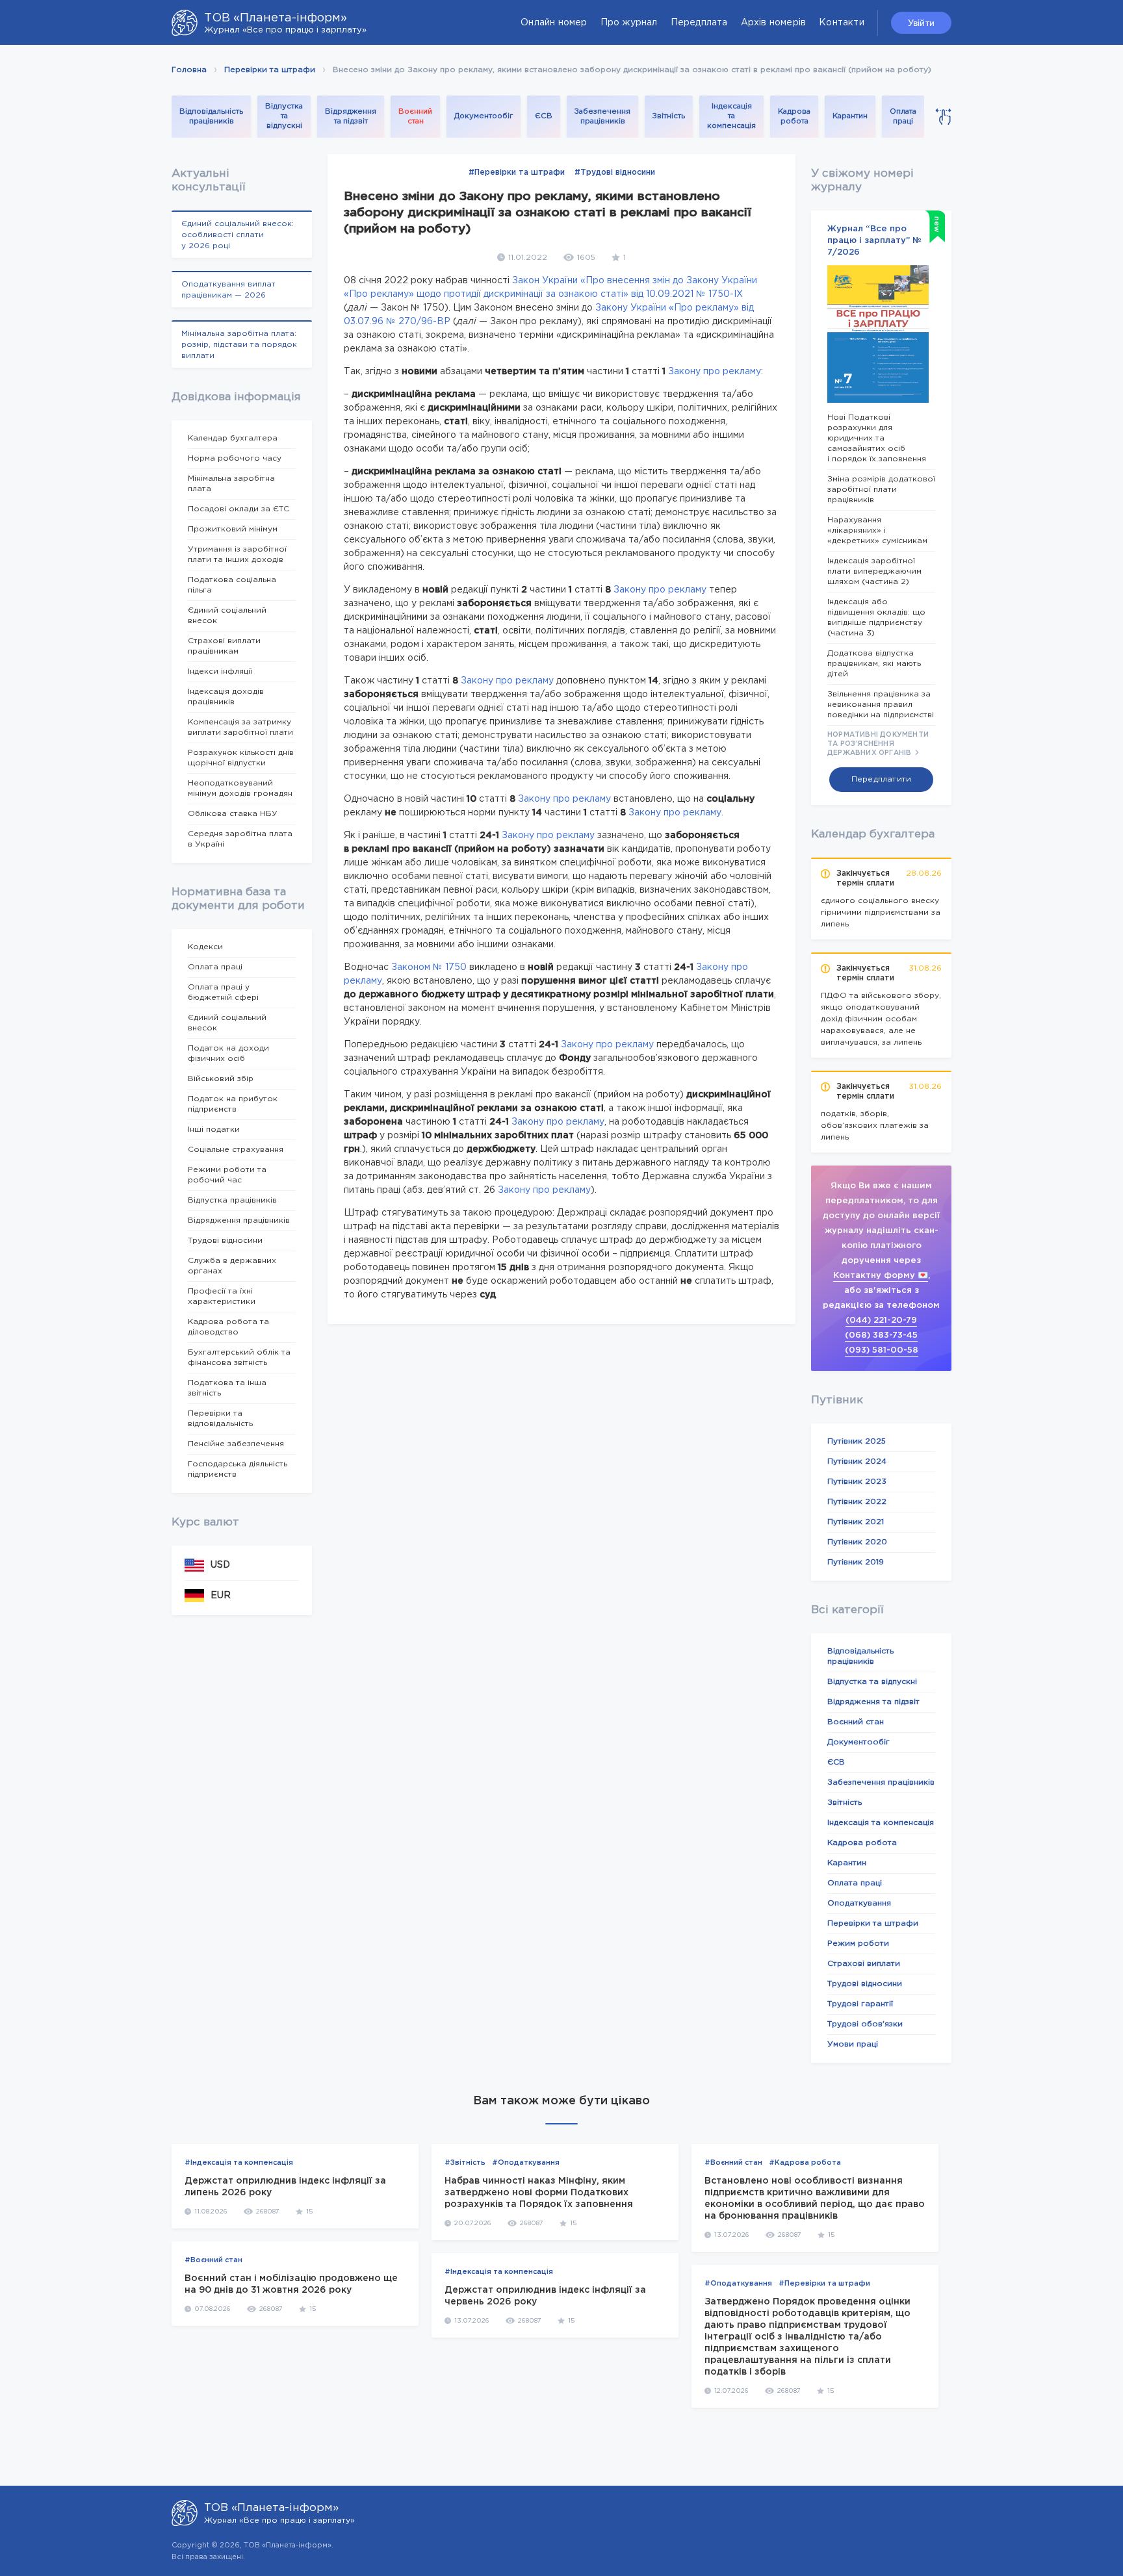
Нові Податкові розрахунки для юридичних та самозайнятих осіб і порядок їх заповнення (877, 438)
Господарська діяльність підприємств (238, 1469)
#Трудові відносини (615, 172)
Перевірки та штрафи (270, 70)
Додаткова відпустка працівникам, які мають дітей (874, 664)
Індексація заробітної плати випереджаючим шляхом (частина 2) (874, 571)
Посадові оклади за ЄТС (239, 509)
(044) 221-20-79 (881, 1320)
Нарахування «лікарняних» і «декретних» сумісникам (877, 530)
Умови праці (853, 2044)
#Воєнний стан (213, 2260)
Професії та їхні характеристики (222, 1296)
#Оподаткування (526, 2163)
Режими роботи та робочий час (227, 1175)
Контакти (842, 23)
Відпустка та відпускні (284, 116)
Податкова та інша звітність (227, 1388)
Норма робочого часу (235, 458)
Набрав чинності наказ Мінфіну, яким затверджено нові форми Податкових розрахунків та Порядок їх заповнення (539, 2193)
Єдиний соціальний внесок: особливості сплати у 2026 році (238, 235)
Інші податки (214, 1129)
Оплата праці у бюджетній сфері (223, 992)
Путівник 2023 (857, 1482)
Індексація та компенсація (731, 116)
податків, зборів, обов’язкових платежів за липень (875, 1126)
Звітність (669, 116)
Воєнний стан (415, 117)
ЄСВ (544, 116)
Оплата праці (903, 117)
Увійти (921, 23)
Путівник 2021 (856, 1522)
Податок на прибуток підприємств (233, 1104)
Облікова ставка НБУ (233, 814)
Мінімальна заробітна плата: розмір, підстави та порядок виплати (239, 345)
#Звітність (465, 2163)
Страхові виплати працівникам (224, 646)
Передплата (699, 23)
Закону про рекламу (715, 372)
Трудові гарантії (860, 2004)
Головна (189, 70)
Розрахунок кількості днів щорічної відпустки (241, 758)
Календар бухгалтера (233, 438)
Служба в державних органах (232, 1266)
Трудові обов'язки (865, 2024)
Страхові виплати (864, 1964)
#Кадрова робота (805, 2163)
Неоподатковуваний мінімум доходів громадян (240, 788)
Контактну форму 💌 (881, 1276)
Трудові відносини (225, 1241)
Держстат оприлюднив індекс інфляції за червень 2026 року (545, 2296)
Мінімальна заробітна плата (231, 484)
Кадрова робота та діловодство (228, 1327)
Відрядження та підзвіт (351, 117)
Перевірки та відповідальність (220, 1419)
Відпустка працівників (232, 1200)
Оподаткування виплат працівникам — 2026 (228, 290)
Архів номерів (774, 23)
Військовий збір (221, 1079)
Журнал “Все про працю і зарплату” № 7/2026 (874, 241)
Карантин (850, 116)
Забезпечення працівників (602, 117)
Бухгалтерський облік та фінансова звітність (239, 1358)
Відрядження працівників (239, 1220)
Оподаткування (859, 1903)
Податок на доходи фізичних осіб (228, 1053)
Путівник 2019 (856, 1562)
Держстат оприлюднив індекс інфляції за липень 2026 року (285, 2187)
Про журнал (629, 23)
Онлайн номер (554, 23)
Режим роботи (858, 1944)
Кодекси (205, 947)
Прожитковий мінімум (233, 529)
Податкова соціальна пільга (232, 585)
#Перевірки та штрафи (517, 172)
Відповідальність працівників (211, 117)
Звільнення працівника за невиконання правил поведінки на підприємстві (881, 705)
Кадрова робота (794, 117)
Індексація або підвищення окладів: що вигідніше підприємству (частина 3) (876, 618)
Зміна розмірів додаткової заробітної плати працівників (881, 490)
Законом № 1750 (429, 967)
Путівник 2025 (857, 1441)
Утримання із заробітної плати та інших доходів (237, 555)
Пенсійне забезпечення (236, 1444)
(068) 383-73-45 (881, 1335)
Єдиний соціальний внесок (227, 616)
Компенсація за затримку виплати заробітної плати (240, 727)
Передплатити (881, 779)
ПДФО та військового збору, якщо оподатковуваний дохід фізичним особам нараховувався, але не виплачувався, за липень (881, 1019)
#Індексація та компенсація (239, 2163)
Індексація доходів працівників (226, 697)
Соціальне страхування (236, 1150)
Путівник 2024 (857, 1461)
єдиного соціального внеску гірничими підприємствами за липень (881, 912)
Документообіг (484, 116)
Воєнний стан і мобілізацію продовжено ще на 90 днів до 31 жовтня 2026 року (291, 2284)
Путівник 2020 (857, 1542)
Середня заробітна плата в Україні (240, 839)
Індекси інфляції (220, 671)
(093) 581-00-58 (882, 1350)
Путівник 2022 (857, 1502)
